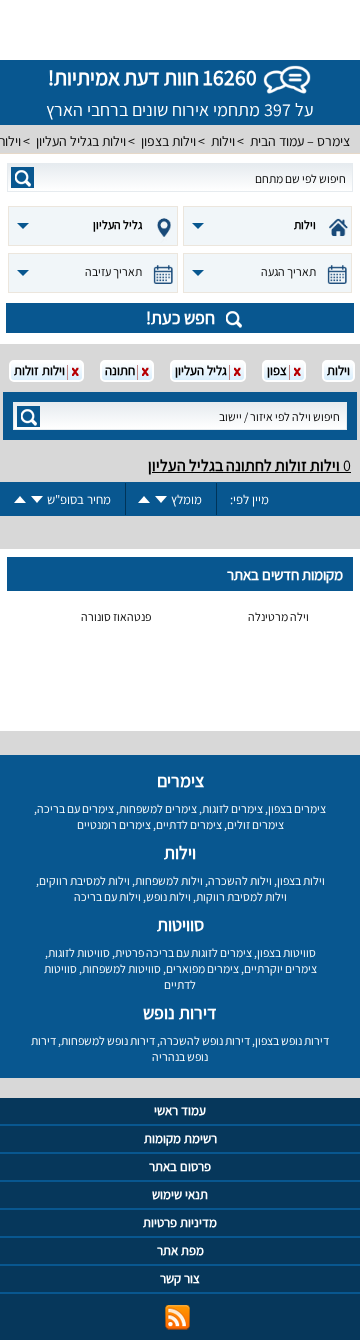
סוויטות (180, 924)
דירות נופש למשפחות (108, 1040)
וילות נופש (168, 896)
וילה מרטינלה (278, 616)
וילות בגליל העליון (81, 141)
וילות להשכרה (240, 880)
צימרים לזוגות (232, 808)
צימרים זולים (255, 824)
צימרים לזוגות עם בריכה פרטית (183, 952)
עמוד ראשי (180, 1110)
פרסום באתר (180, 1166)
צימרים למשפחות (158, 808)
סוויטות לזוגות (79, 952)
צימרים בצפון (297, 808)
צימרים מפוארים (202, 968)
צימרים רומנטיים (114, 824)
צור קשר (180, 1278)
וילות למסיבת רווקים (84, 880)
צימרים (180, 780)
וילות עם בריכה (107, 896)
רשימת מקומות (180, 1138)
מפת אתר (180, 1250)
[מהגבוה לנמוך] (161, 499)
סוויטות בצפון (286, 952)
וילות (223, 141)
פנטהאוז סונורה (116, 616)
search (22, 177)
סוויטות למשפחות (121, 968)
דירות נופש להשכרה (205, 1040)
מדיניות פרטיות (180, 1222)
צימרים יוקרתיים (280, 968)
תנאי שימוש (180, 1194)
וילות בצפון (168, 141)
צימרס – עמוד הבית (300, 141)
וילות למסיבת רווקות (241, 896)
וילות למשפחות (169, 880)
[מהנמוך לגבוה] (144, 499)
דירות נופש (180, 1012)
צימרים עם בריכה (75, 808)
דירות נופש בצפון (292, 1040)
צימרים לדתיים (189, 824)
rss (177, 1317)
